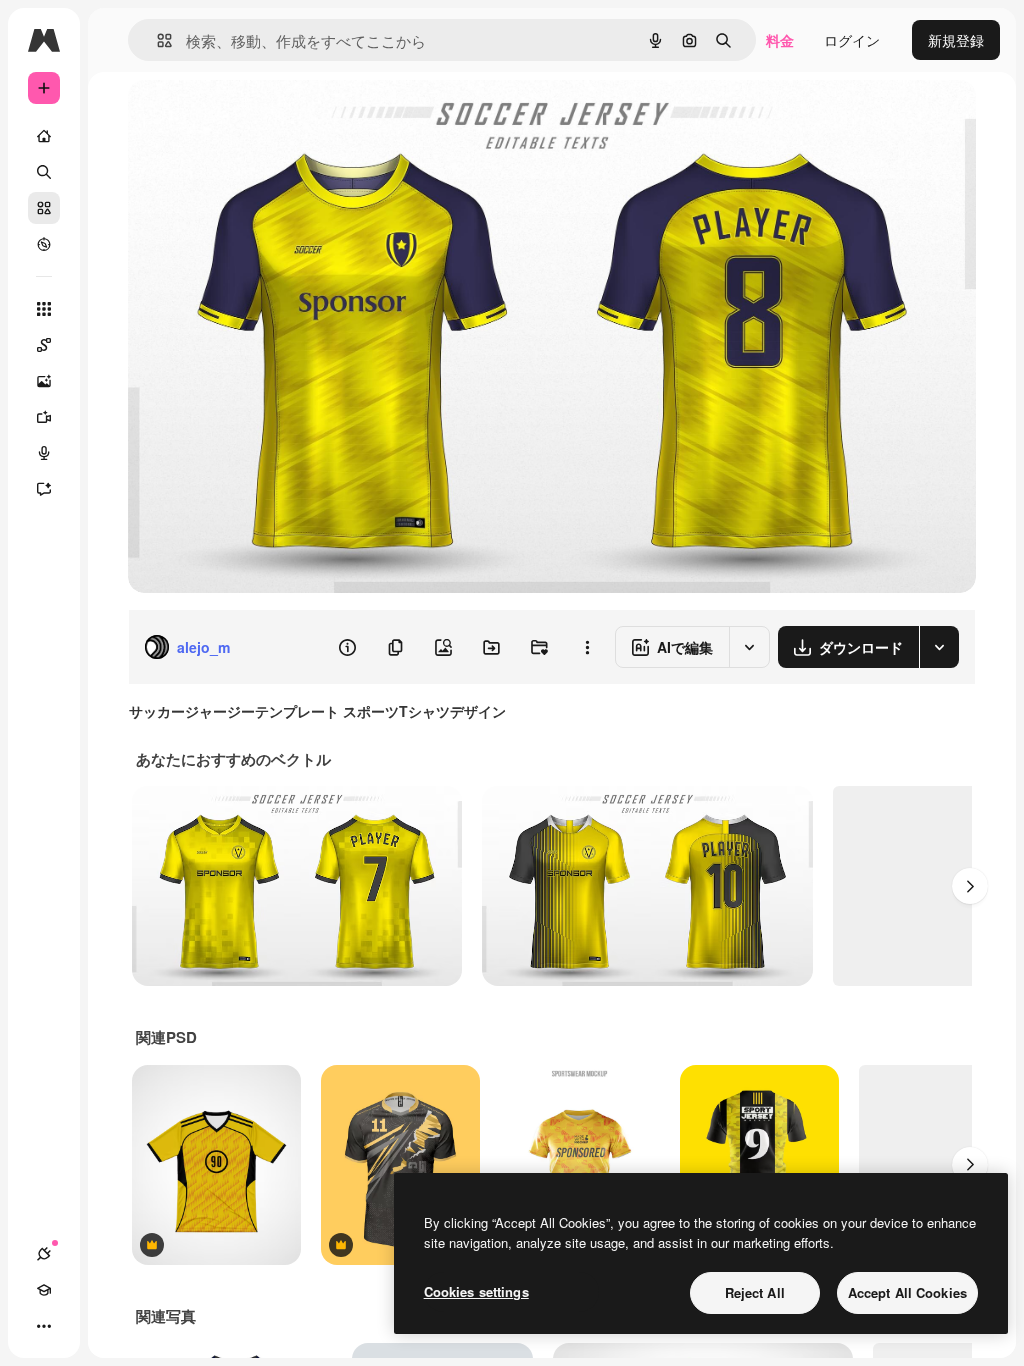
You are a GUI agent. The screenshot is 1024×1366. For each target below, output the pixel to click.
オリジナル (265, 117)
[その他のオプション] (587, 647)
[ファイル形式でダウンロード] (939, 647)
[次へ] (970, 886)
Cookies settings (476, 1291)
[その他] (44, 1326)
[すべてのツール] (44, 309)
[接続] (44, 1254)
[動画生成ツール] (44, 417)
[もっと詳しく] (44, 244)
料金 (780, 40)
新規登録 (956, 40)
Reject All (755, 1292)
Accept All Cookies (907, 1292)
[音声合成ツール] (44, 453)
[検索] (44, 172)
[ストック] (44, 208)
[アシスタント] (44, 489)
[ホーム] (44, 136)
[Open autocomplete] (156, 40)
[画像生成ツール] (44, 381)
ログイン (852, 40)
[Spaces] (44, 345)
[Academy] (44, 1290)
